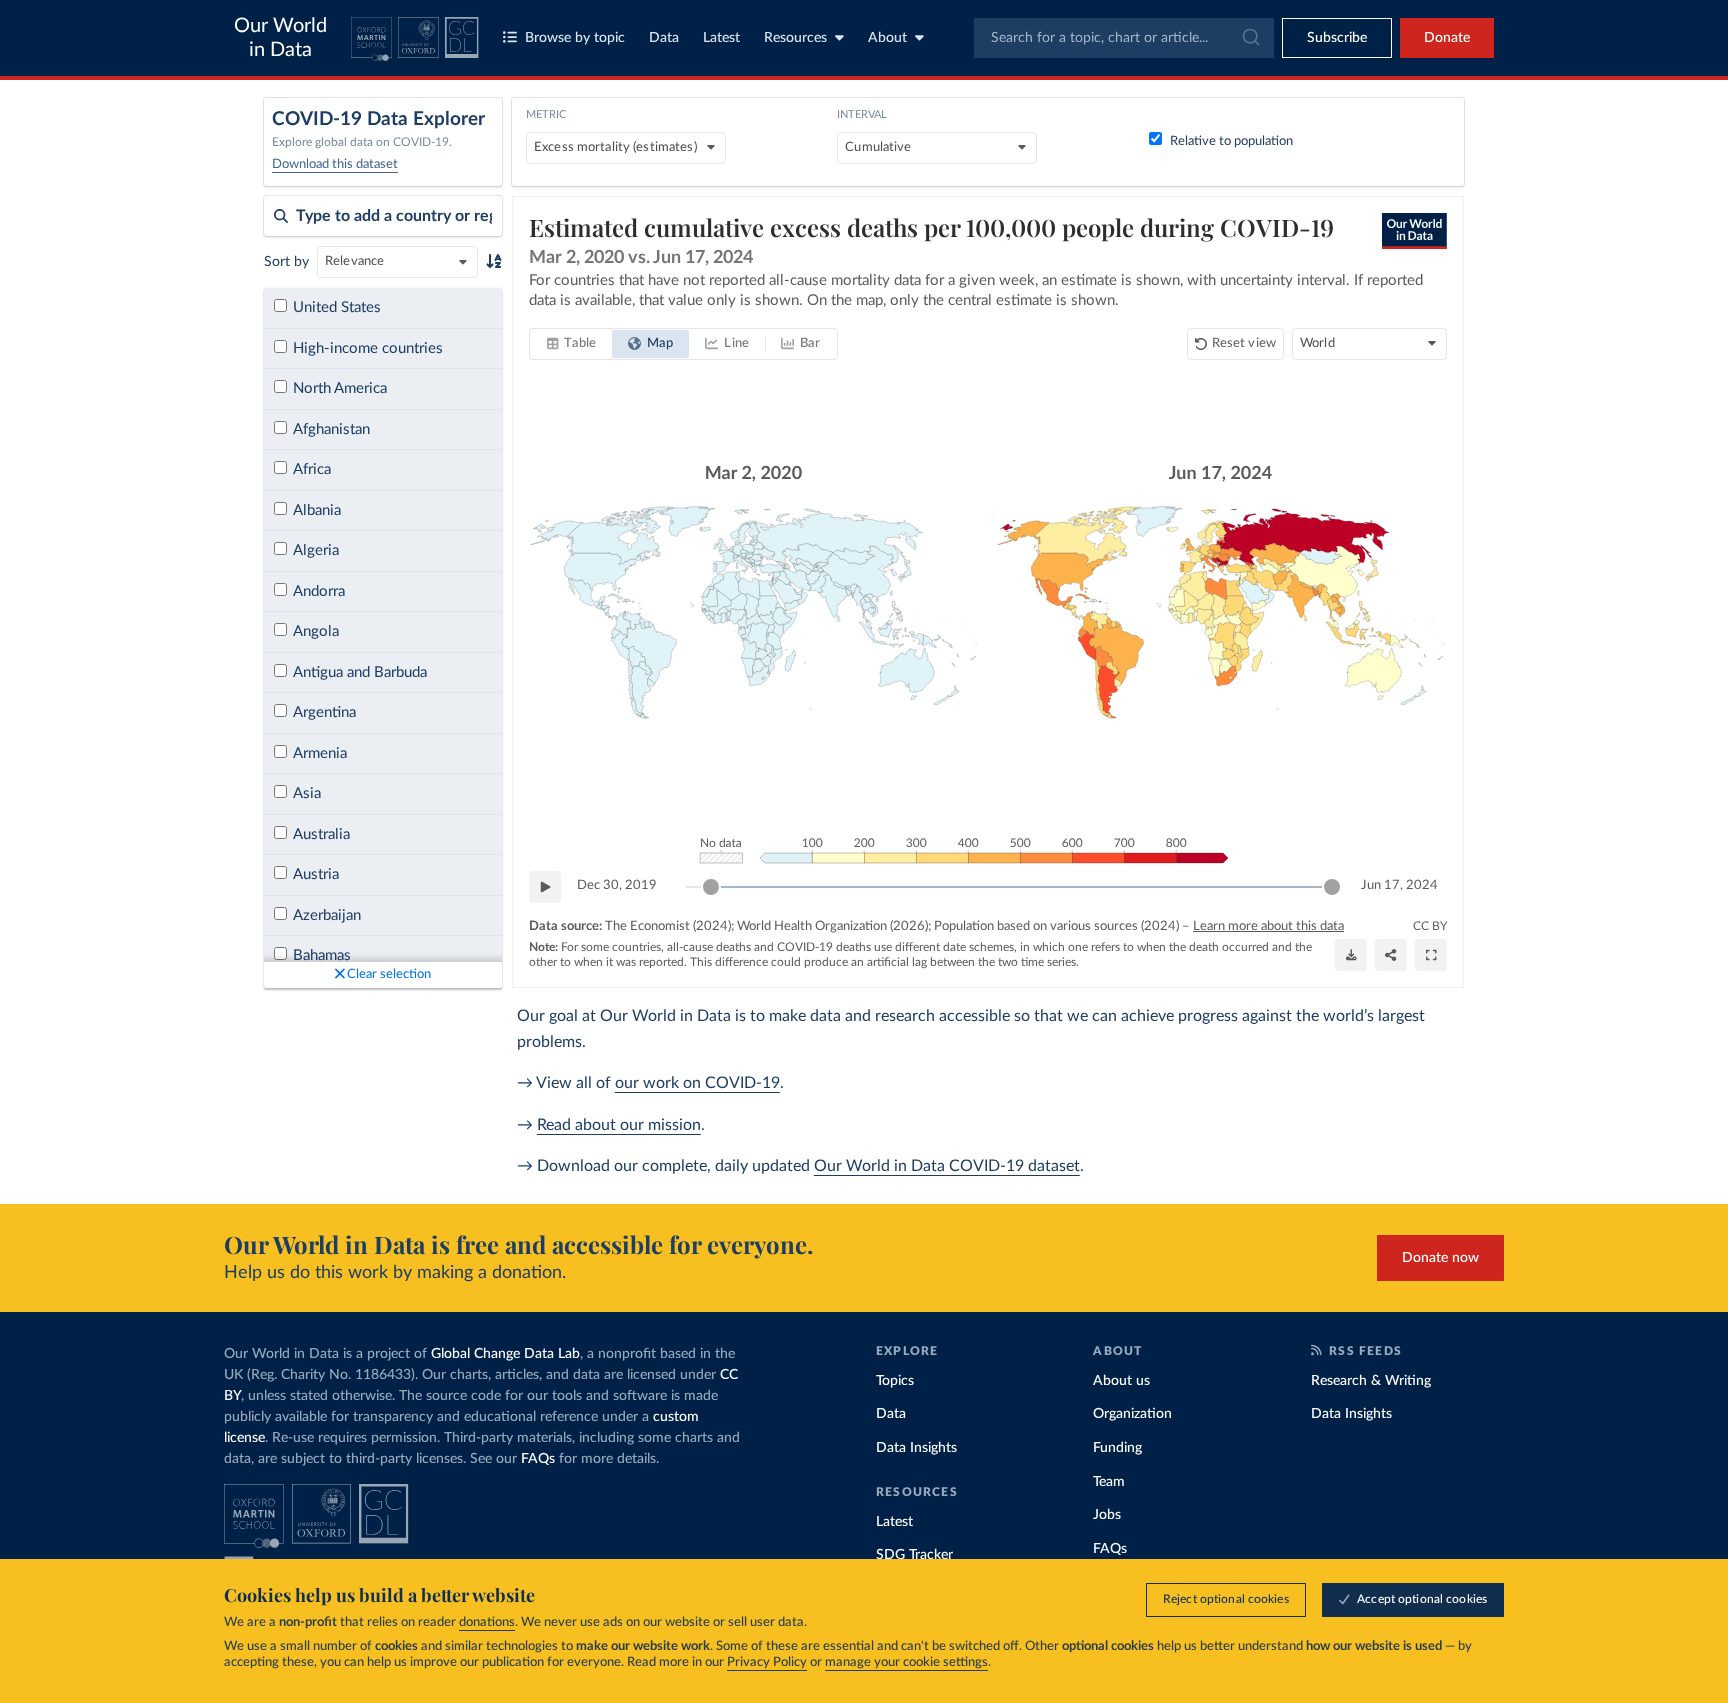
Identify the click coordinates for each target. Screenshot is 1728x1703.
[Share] (1391, 955)
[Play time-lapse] (545, 887)
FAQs (538, 1459)
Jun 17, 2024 (1399, 885)
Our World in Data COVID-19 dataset (947, 1166)
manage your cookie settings (906, 1662)
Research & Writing (1371, 1381)
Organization (1132, 1414)
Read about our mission (619, 1125)
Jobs (1107, 1515)
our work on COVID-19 (697, 1083)
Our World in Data (280, 38)
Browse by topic (575, 38)
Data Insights (916, 1448)
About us (1121, 1381)
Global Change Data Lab (505, 1354)
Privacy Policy (767, 1662)
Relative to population (1231, 141)
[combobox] (1124, 38)
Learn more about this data (1268, 926)
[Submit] (1249, 38)
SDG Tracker (914, 1555)
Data (664, 38)
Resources (795, 38)
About (887, 38)
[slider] (711, 887)
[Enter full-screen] (1431, 955)
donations (487, 1622)
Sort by (286, 262)
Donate (1447, 38)
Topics (895, 1381)
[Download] (1351, 955)
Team (1109, 1482)
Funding (1117, 1448)
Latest (721, 38)
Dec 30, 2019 (617, 885)
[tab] (571, 344)
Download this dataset (335, 164)
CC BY (1430, 926)
